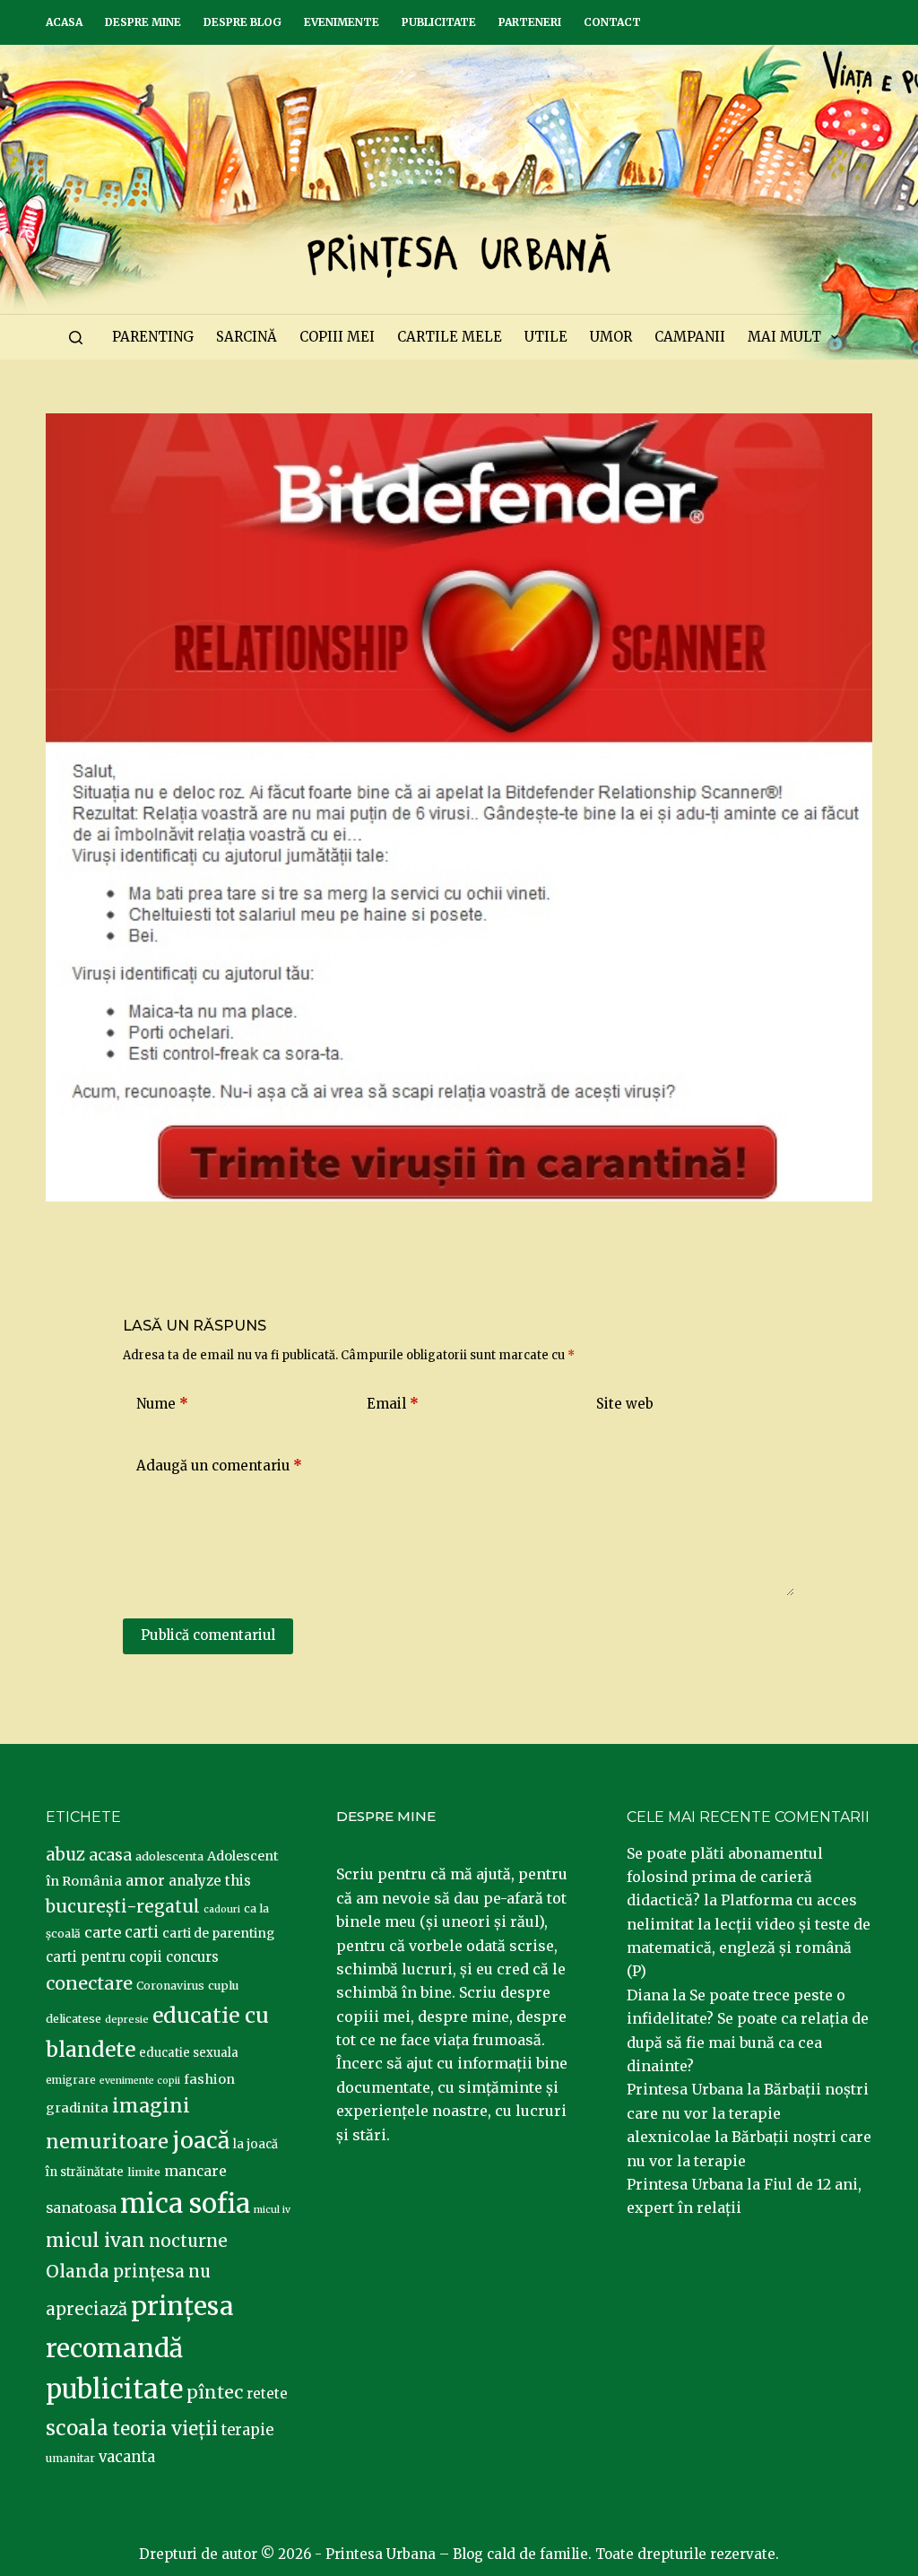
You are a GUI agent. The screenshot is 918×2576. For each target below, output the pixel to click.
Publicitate (439, 22)
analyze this (210, 1881)
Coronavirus (170, 1986)
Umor (611, 337)
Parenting (153, 337)
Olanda (78, 2271)
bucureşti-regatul (123, 1906)
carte (103, 1932)
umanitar (70, 2458)
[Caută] (76, 338)
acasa (110, 1855)
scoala (77, 2428)
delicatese (74, 2019)
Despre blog (242, 22)
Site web (625, 1404)
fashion (209, 2079)
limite (144, 2172)
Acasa (64, 22)
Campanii (690, 337)
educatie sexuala (189, 2053)
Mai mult (784, 337)
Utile (546, 337)
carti (142, 1933)
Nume (162, 1404)
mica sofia (185, 2203)
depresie (127, 2019)
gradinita (77, 2108)
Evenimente (342, 22)
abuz (65, 1855)
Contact (612, 22)
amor (145, 1880)
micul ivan (95, 2241)
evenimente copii (140, 2081)
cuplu (223, 1985)
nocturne (188, 2241)
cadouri (222, 1909)
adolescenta (169, 1856)
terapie (247, 2430)
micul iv (272, 2210)
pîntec (215, 2392)
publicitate (114, 2390)
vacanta (127, 2457)
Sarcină (247, 337)
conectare (89, 1983)
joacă (201, 2141)
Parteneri (530, 22)
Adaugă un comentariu (219, 1466)
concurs (192, 1957)
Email (393, 1404)
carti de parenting (218, 1933)
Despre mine (143, 22)
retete (267, 2394)
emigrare (71, 2080)
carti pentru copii (104, 1957)
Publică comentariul (208, 1635)
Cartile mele (450, 337)
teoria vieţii (165, 2429)
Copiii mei (337, 337)
